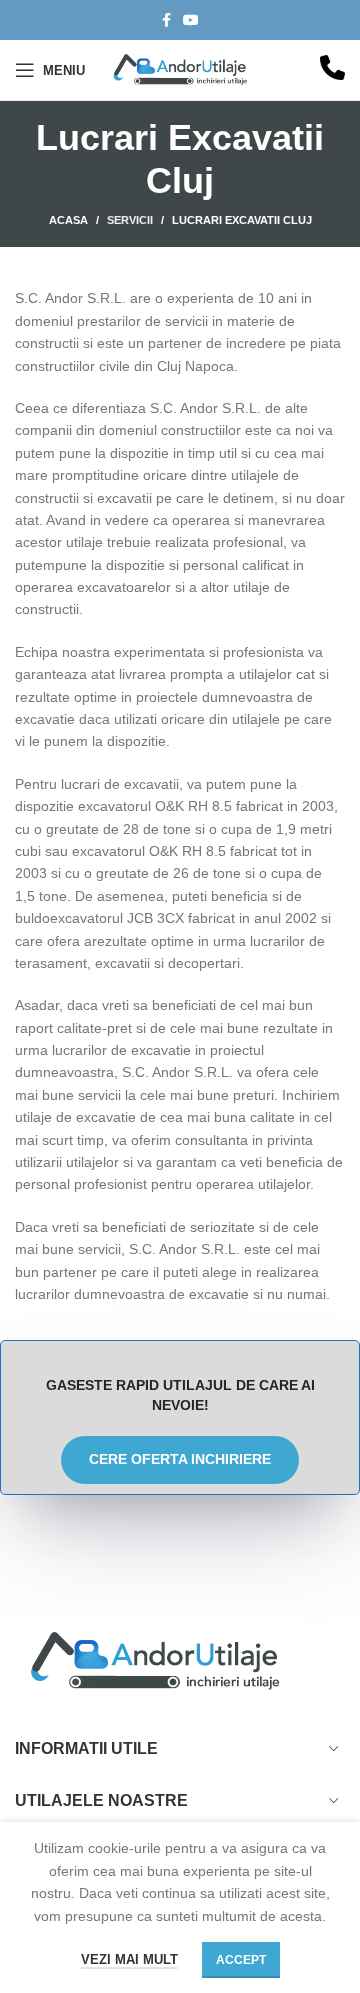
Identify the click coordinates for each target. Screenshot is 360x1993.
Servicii (130, 220)
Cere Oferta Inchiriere (180, 1459)
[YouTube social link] (191, 20)
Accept (241, 1960)
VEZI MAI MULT (129, 1959)
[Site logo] (182, 69)
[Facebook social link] (166, 20)
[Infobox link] (332, 70)
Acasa (68, 220)
